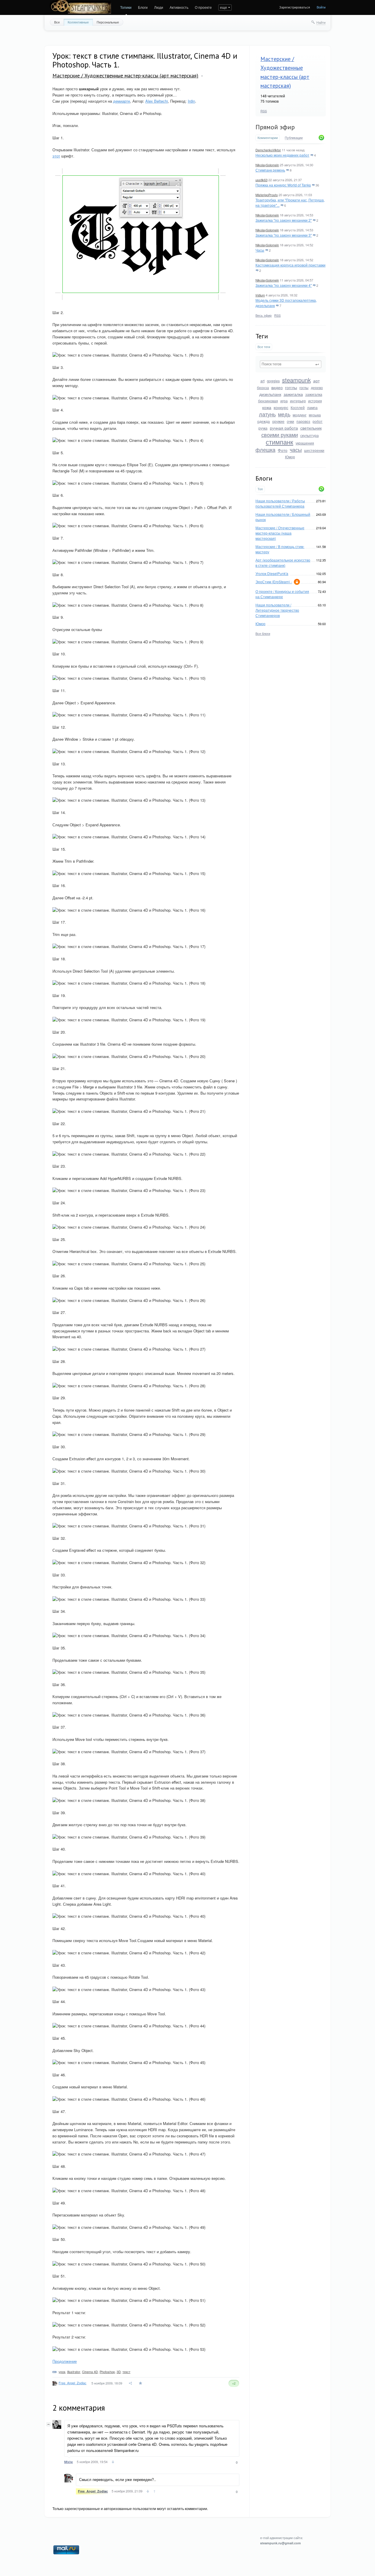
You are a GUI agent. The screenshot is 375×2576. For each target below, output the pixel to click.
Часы (260, 250)
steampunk (296, 380)
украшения (305, 443)
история (315, 401)
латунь (267, 414)
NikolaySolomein (267, 165)
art (262, 381)
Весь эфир (264, 315)
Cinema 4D (90, 2372)
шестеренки (314, 450)
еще (224, 7)
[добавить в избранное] (141, 2383)
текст (126, 2372)
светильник (311, 428)
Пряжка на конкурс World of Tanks (283, 185)
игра (284, 401)
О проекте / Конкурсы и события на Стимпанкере (282, 594)
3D (119, 2372)
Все (57, 22)
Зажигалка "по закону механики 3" (284, 235)
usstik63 (261, 180)
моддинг (300, 415)
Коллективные (78, 22)
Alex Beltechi (157, 101)
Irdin (191, 101)
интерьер (298, 401)
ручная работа (284, 428)
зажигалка (293, 394)
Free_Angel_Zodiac (73, 2383)
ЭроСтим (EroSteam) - (274, 582)
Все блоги (263, 633)
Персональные (108, 22)
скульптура (310, 435)
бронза (263, 387)
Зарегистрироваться (295, 7)
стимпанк (279, 442)
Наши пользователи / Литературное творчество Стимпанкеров (277, 610)
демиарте (122, 101)
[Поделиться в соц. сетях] (131, 2383)
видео (277, 387)
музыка (315, 415)
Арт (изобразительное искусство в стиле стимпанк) (283, 563)
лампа (312, 407)
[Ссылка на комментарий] (113, 2463)
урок (62, 2372)
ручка (263, 428)
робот (318, 421)
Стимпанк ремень (270, 170)
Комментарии (268, 138)
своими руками (280, 435)
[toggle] (202, 76)
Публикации (294, 138)
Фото (283, 450)
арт (316, 381)
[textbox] (291, 364)
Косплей (298, 407)
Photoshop (107, 2372)
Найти (321, 22)
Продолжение (65, 2361)
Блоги (143, 7)
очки (290, 421)
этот (56, 156)
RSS (264, 111)
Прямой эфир (275, 127)
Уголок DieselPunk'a (272, 573)
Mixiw (69, 2462)
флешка (265, 450)
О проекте (203, 7)
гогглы (291, 387)
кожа (267, 407)
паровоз (303, 421)
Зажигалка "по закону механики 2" (284, 220)
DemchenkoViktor (268, 150)
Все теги (264, 347)
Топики (126, 7)
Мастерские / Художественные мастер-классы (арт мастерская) (125, 76)
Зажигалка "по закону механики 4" (284, 285)
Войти (321, 7)
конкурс (281, 407)
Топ (260, 489)
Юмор (290, 457)
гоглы (304, 387)
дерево (317, 387)
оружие (278, 421)
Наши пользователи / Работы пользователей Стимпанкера (280, 503)
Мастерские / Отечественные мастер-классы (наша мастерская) (280, 533)
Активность (179, 7)
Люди (159, 7)
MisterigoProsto (267, 195)
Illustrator (74, 2372)
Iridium (260, 295)
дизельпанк (270, 394)
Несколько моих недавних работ (282, 155)
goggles (273, 381)
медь (284, 414)
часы (296, 450)
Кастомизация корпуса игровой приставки (290, 265)
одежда (264, 421)
